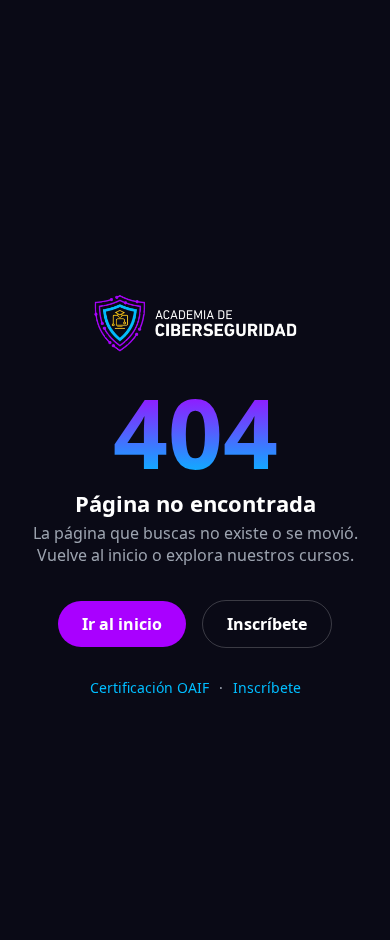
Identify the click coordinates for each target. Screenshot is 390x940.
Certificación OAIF (149, 687)
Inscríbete (267, 624)
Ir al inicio (122, 624)
